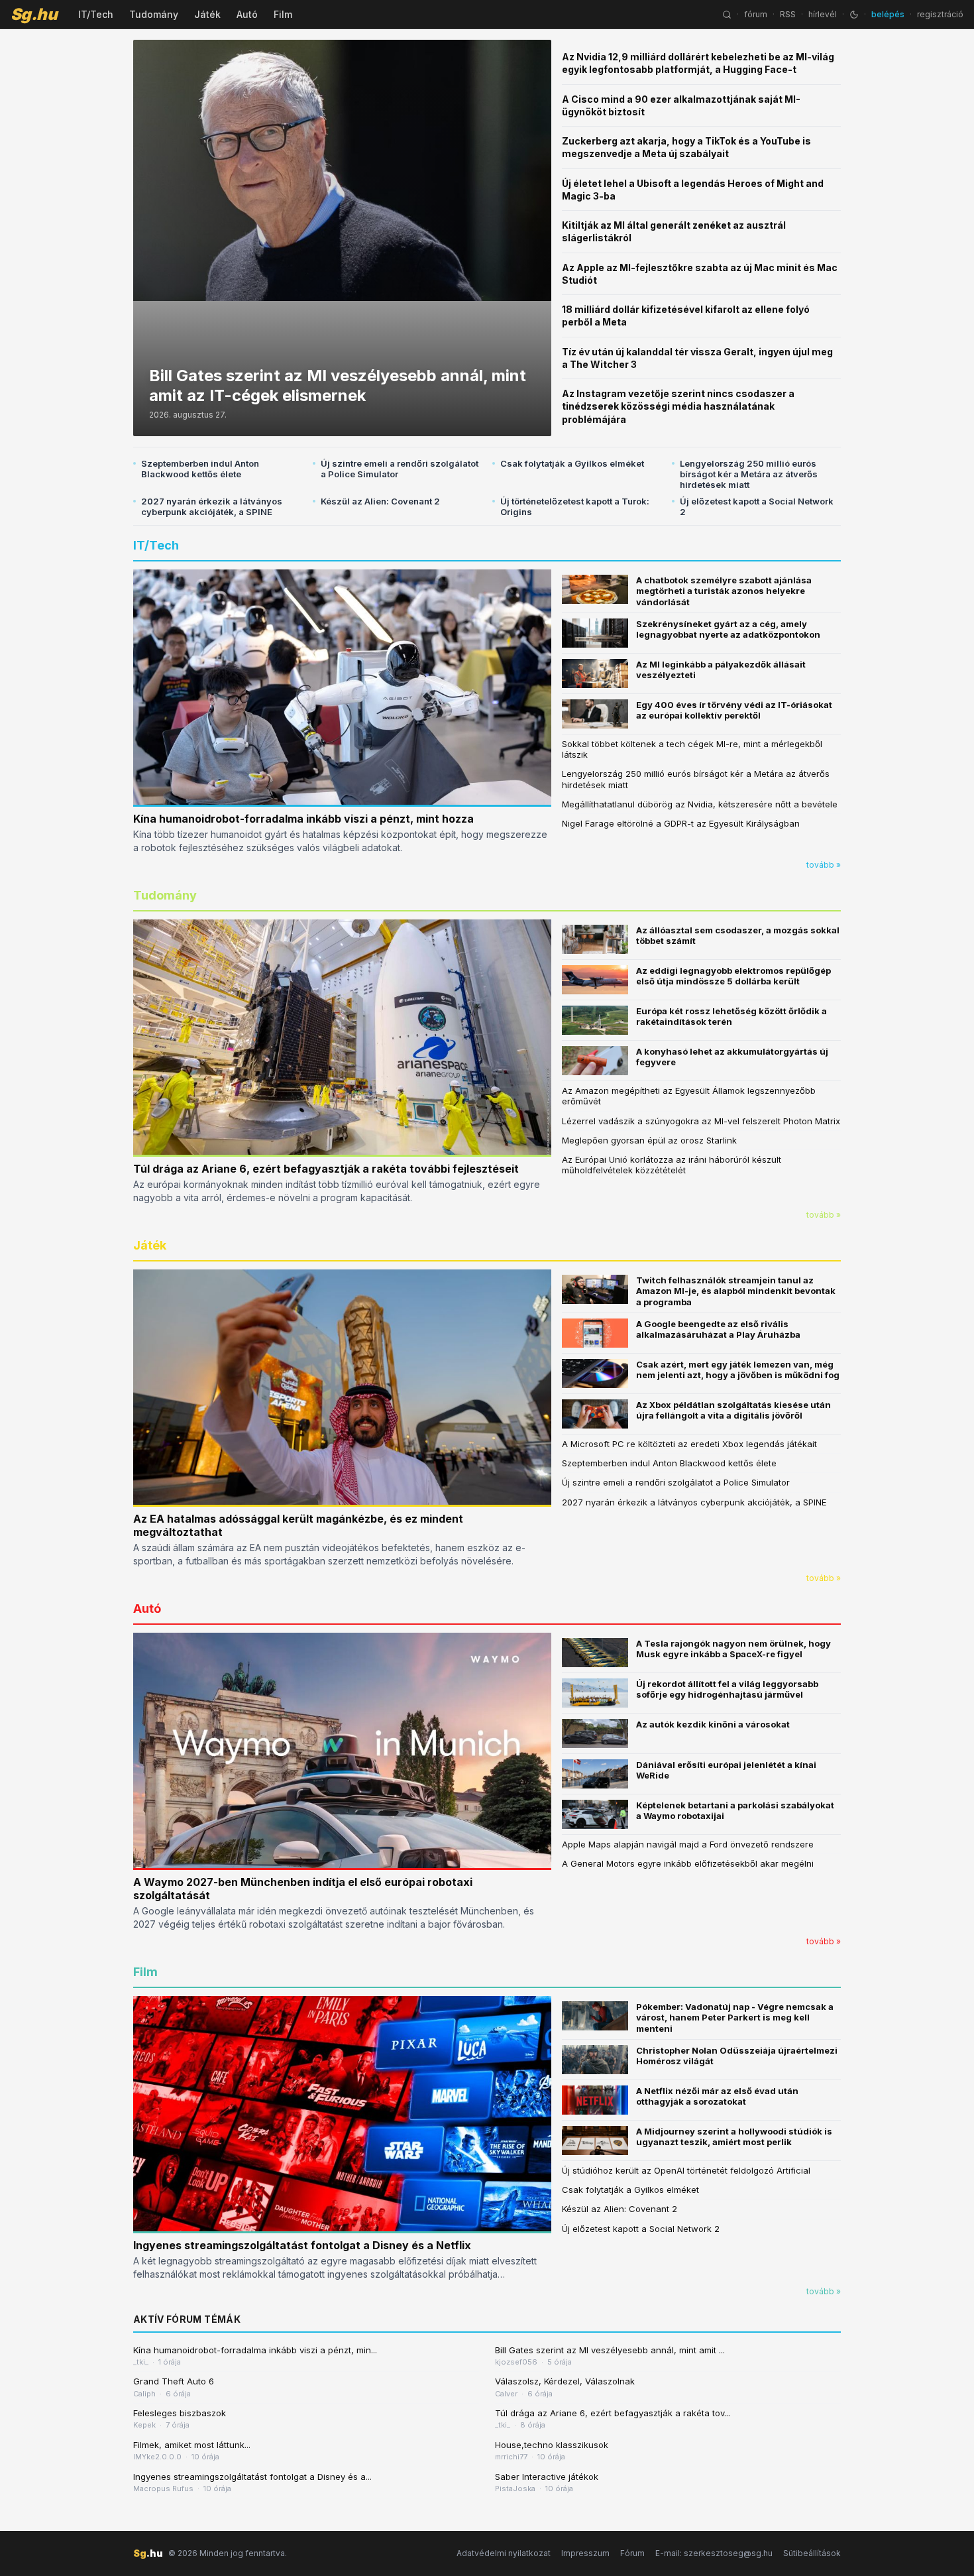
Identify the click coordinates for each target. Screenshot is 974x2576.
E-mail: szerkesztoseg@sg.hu (714, 2553)
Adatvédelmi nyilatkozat (504, 2553)
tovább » (824, 865)
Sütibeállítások (812, 2553)
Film (283, 14)
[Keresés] (727, 15)
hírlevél (823, 14)
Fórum (632, 2553)
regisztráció (940, 14)
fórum (756, 14)
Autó (247, 14)
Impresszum (585, 2553)
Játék (207, 14)
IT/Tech (96, 14)
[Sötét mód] (854, 15)
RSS (788, 14)
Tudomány (154, 14)
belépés (888, 14)
